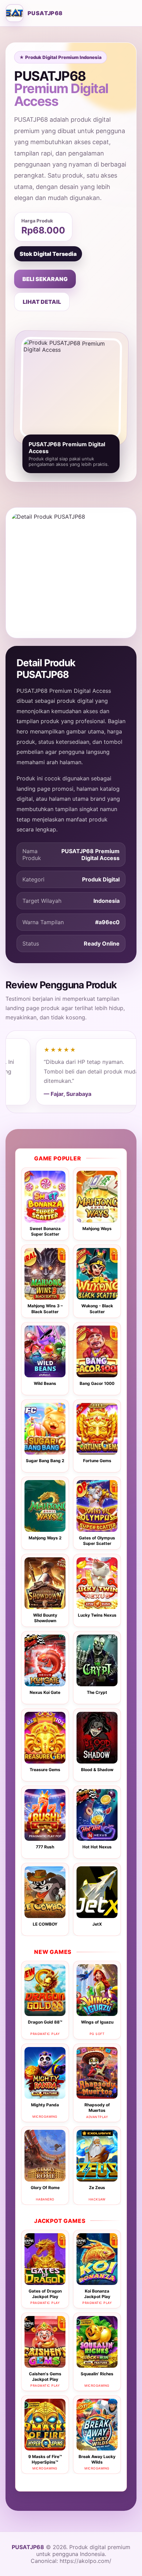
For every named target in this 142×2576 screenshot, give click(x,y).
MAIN (45, 1201)
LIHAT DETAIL (42, 302)
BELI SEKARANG (45, 279)
